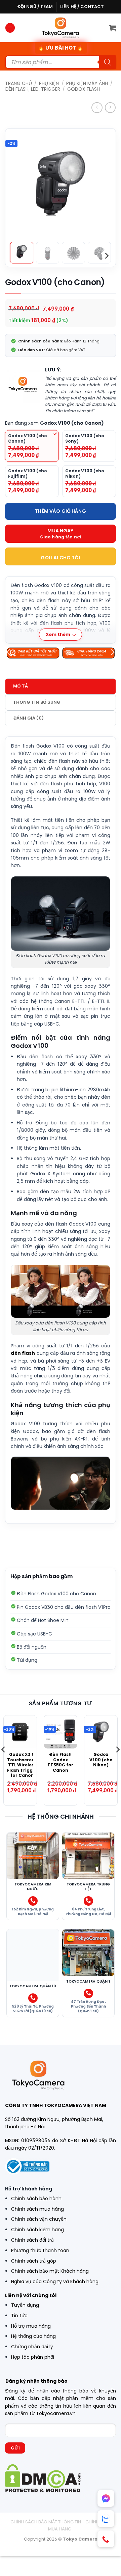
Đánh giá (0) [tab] (28, 718)
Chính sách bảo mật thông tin (46, 2522)
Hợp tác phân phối (33, 2357)
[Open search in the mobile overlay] (61, 62)
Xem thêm (58, 634)
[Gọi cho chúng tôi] (33, 1901)
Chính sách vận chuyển (39, 2219)
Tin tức (19, 2316)
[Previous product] (110, 108)
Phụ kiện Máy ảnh (87, 83)
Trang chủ (18, 83)
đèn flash (23, 1353)
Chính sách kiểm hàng (37, 2230)
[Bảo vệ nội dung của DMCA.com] (43, 2478)
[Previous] (19, 179)
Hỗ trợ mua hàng (31, 2326)
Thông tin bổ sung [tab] (37, 702)
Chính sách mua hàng (37, 2209)
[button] (10, 28)
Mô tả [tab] (21, 686)
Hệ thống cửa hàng (33, 2336)
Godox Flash (84, 89)
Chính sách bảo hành (36, 2199)
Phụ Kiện (49, 83)
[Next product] (97, 108)
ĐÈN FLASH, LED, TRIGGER (33, 89)
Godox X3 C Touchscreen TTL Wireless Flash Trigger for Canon (22, 1765)
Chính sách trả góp (34, 2261)
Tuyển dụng (25, 2305)
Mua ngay (60, 531)
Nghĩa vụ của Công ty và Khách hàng (55, 2281)
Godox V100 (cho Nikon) (101, 1760)
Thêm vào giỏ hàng (60, 511)
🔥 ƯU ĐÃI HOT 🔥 (61, 48)
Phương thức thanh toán (40, 2250)
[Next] (102, 179)
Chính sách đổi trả (32, 2240)
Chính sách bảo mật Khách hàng (50, 2271)
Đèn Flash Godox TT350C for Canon (60, 1762)
